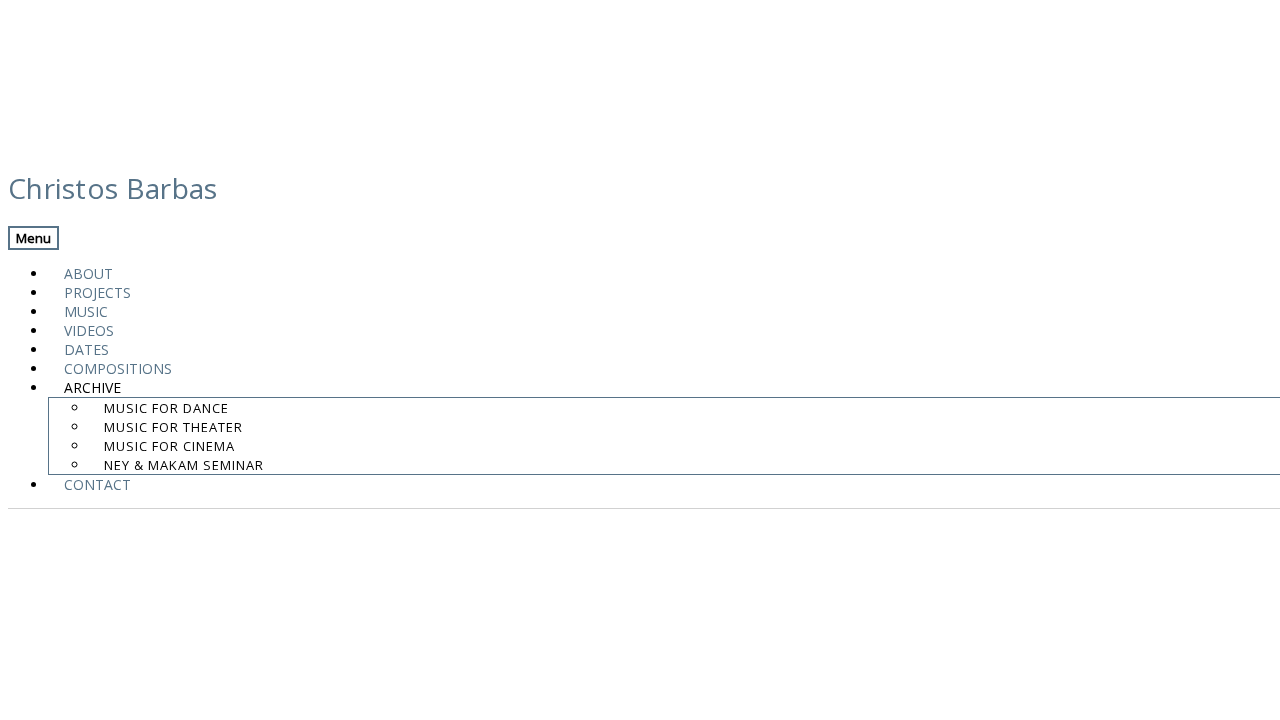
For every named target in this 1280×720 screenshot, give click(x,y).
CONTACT (97, 484)
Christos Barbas (113, 188)
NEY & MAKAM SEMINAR (184, 465)
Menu (33, 238)
